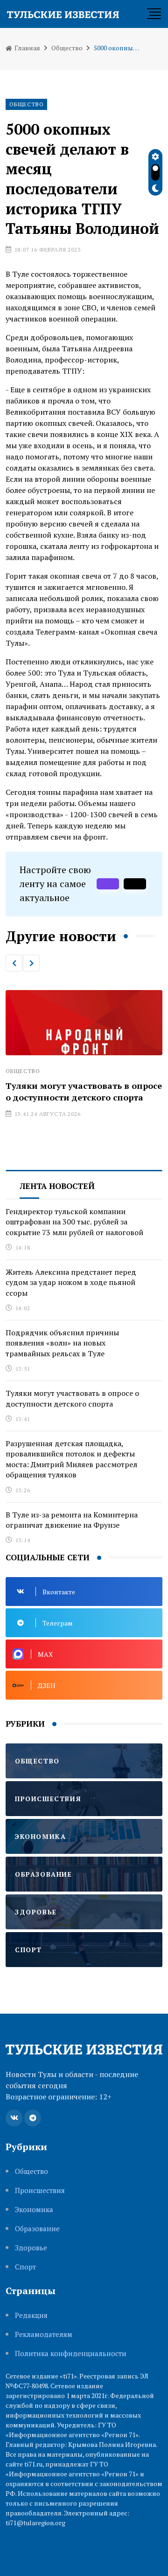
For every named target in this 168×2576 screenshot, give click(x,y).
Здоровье (31, 2248)
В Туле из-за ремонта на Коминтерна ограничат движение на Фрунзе (72, 1520)
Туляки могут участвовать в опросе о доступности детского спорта (72, 1398)
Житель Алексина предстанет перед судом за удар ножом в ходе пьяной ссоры (71, 1282)
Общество (67, 48)
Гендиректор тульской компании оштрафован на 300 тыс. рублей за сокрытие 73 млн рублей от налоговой (74, 1222)
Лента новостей (57, 1186)
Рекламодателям (44, 2334)
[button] (14, 963)
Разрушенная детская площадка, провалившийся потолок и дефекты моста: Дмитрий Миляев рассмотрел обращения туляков (71, 1459)
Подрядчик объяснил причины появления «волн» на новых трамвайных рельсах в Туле (62, 1343)
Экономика (34, 2210)
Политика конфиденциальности (71, 2354)
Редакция (31, 2315)
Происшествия (40, 2190)
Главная (27, 48)
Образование (37, 2229)
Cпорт (25, 2267)
